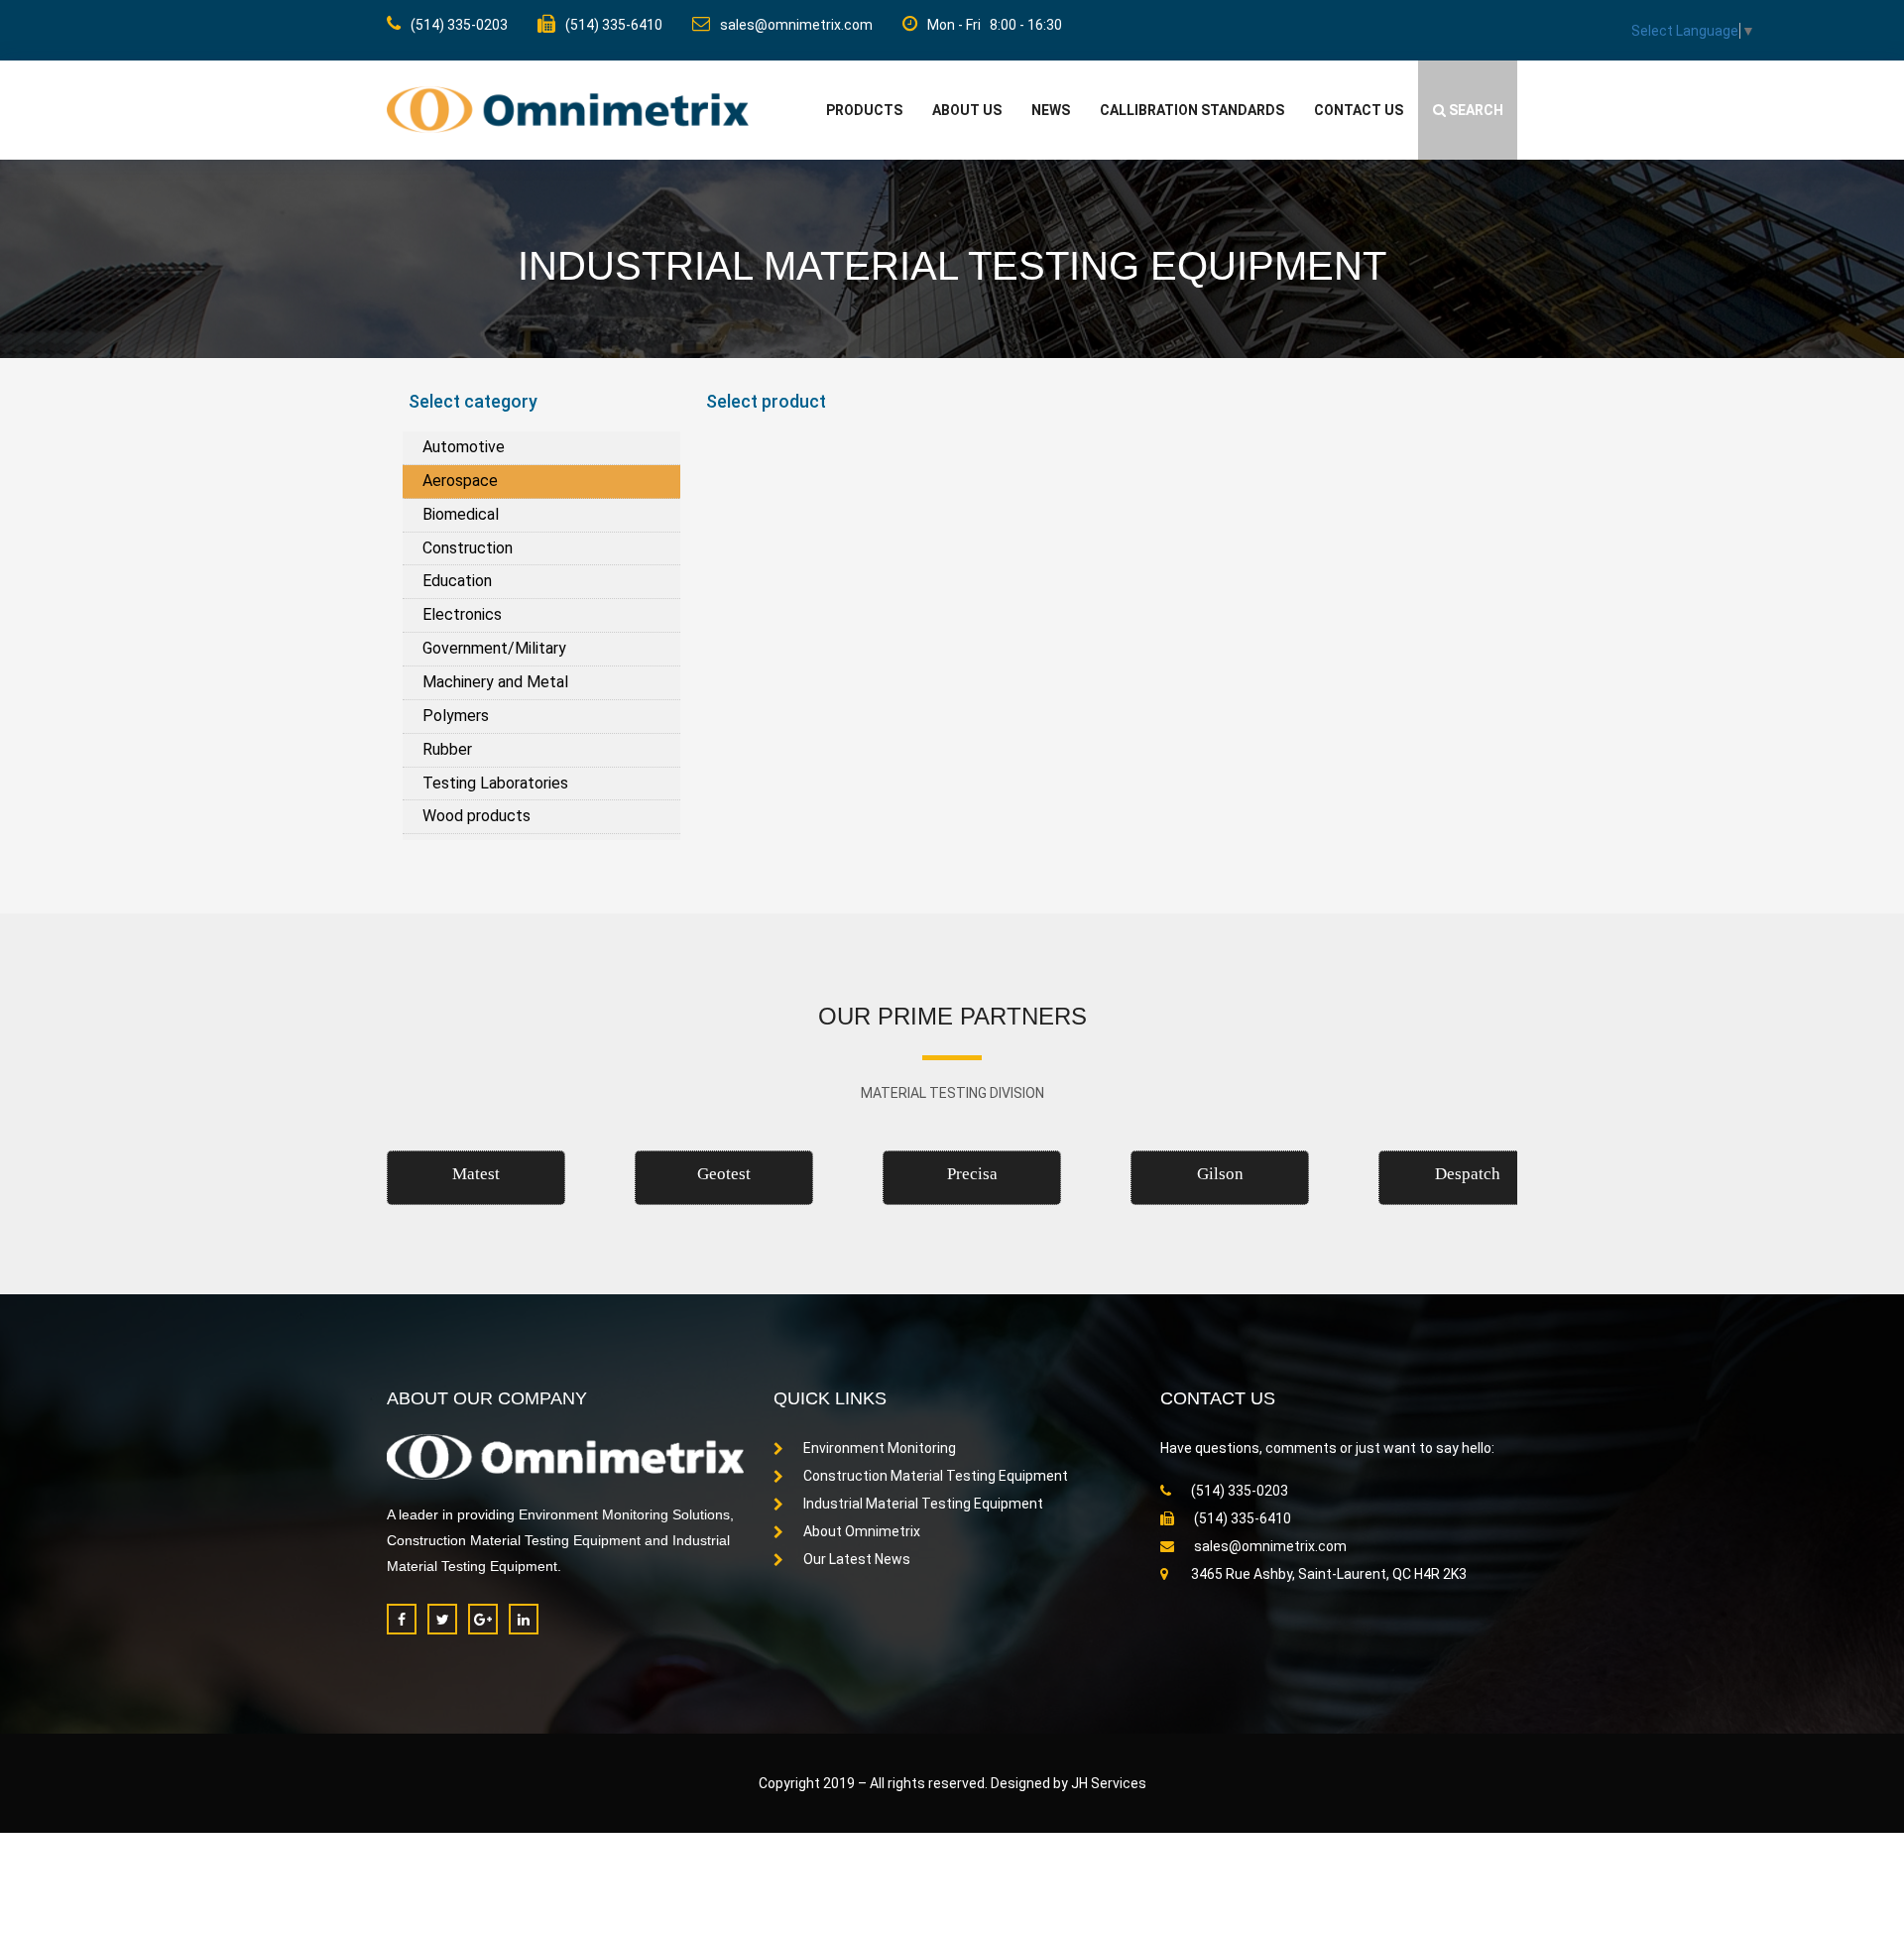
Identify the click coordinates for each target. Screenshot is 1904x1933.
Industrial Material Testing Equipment (923, 1504)
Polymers (456, 716)
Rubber (447, 749)
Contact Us (1359, 110)
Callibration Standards (1192, 110)
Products (864, 110)
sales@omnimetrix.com (796, 25)
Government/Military (494, 648)
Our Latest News (857, 1559)
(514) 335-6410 (614, 25)
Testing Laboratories (495, 783)
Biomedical (461, 514)
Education (457, 581)
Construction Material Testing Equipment (936, 1476)
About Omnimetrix (862, 1531)
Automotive (464, 447)
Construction (468, 548)
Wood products (476, 816)
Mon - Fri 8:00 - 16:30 (995, 25)
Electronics (462, 614)
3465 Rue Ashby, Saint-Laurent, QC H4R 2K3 (1327, 1574)
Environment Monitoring (880, 1448)
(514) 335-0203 (459, 25)
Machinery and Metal (495, 682)
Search (1475, 110)
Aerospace (460, 481)
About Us (967, 110)
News (1051, 110)
